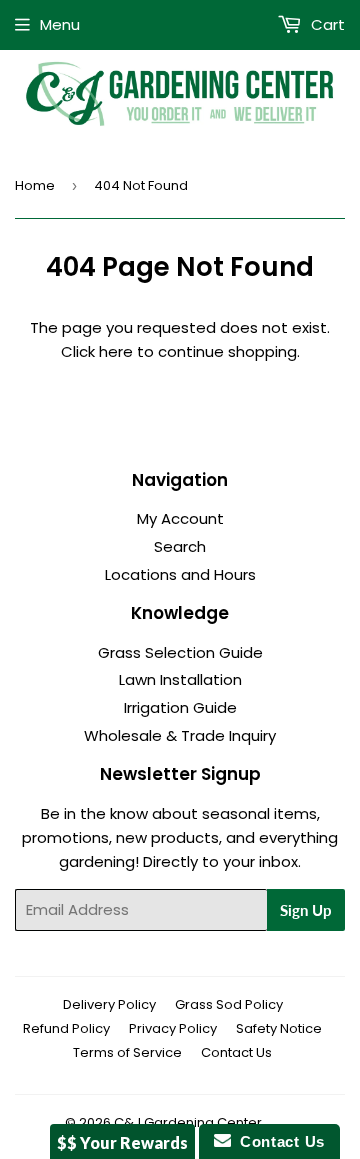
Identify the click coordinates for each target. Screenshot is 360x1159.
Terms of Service (127, 1052)
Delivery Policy (109, 1004)
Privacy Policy (173, 1028)
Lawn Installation (180, 679)
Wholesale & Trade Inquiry (180, 735)
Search (180, 546)
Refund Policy (66, 1028)
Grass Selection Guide (180, 652)
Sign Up (306, 910)
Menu (60, 24)
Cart (326, 24)
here (116, 351)
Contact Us (236, 1052)
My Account (180, 518)
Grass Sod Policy (229, 1004)
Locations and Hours (180, 574)
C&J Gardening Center (188, 1122)
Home (35, 185)
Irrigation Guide (180, 707)
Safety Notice (279, 1028)
